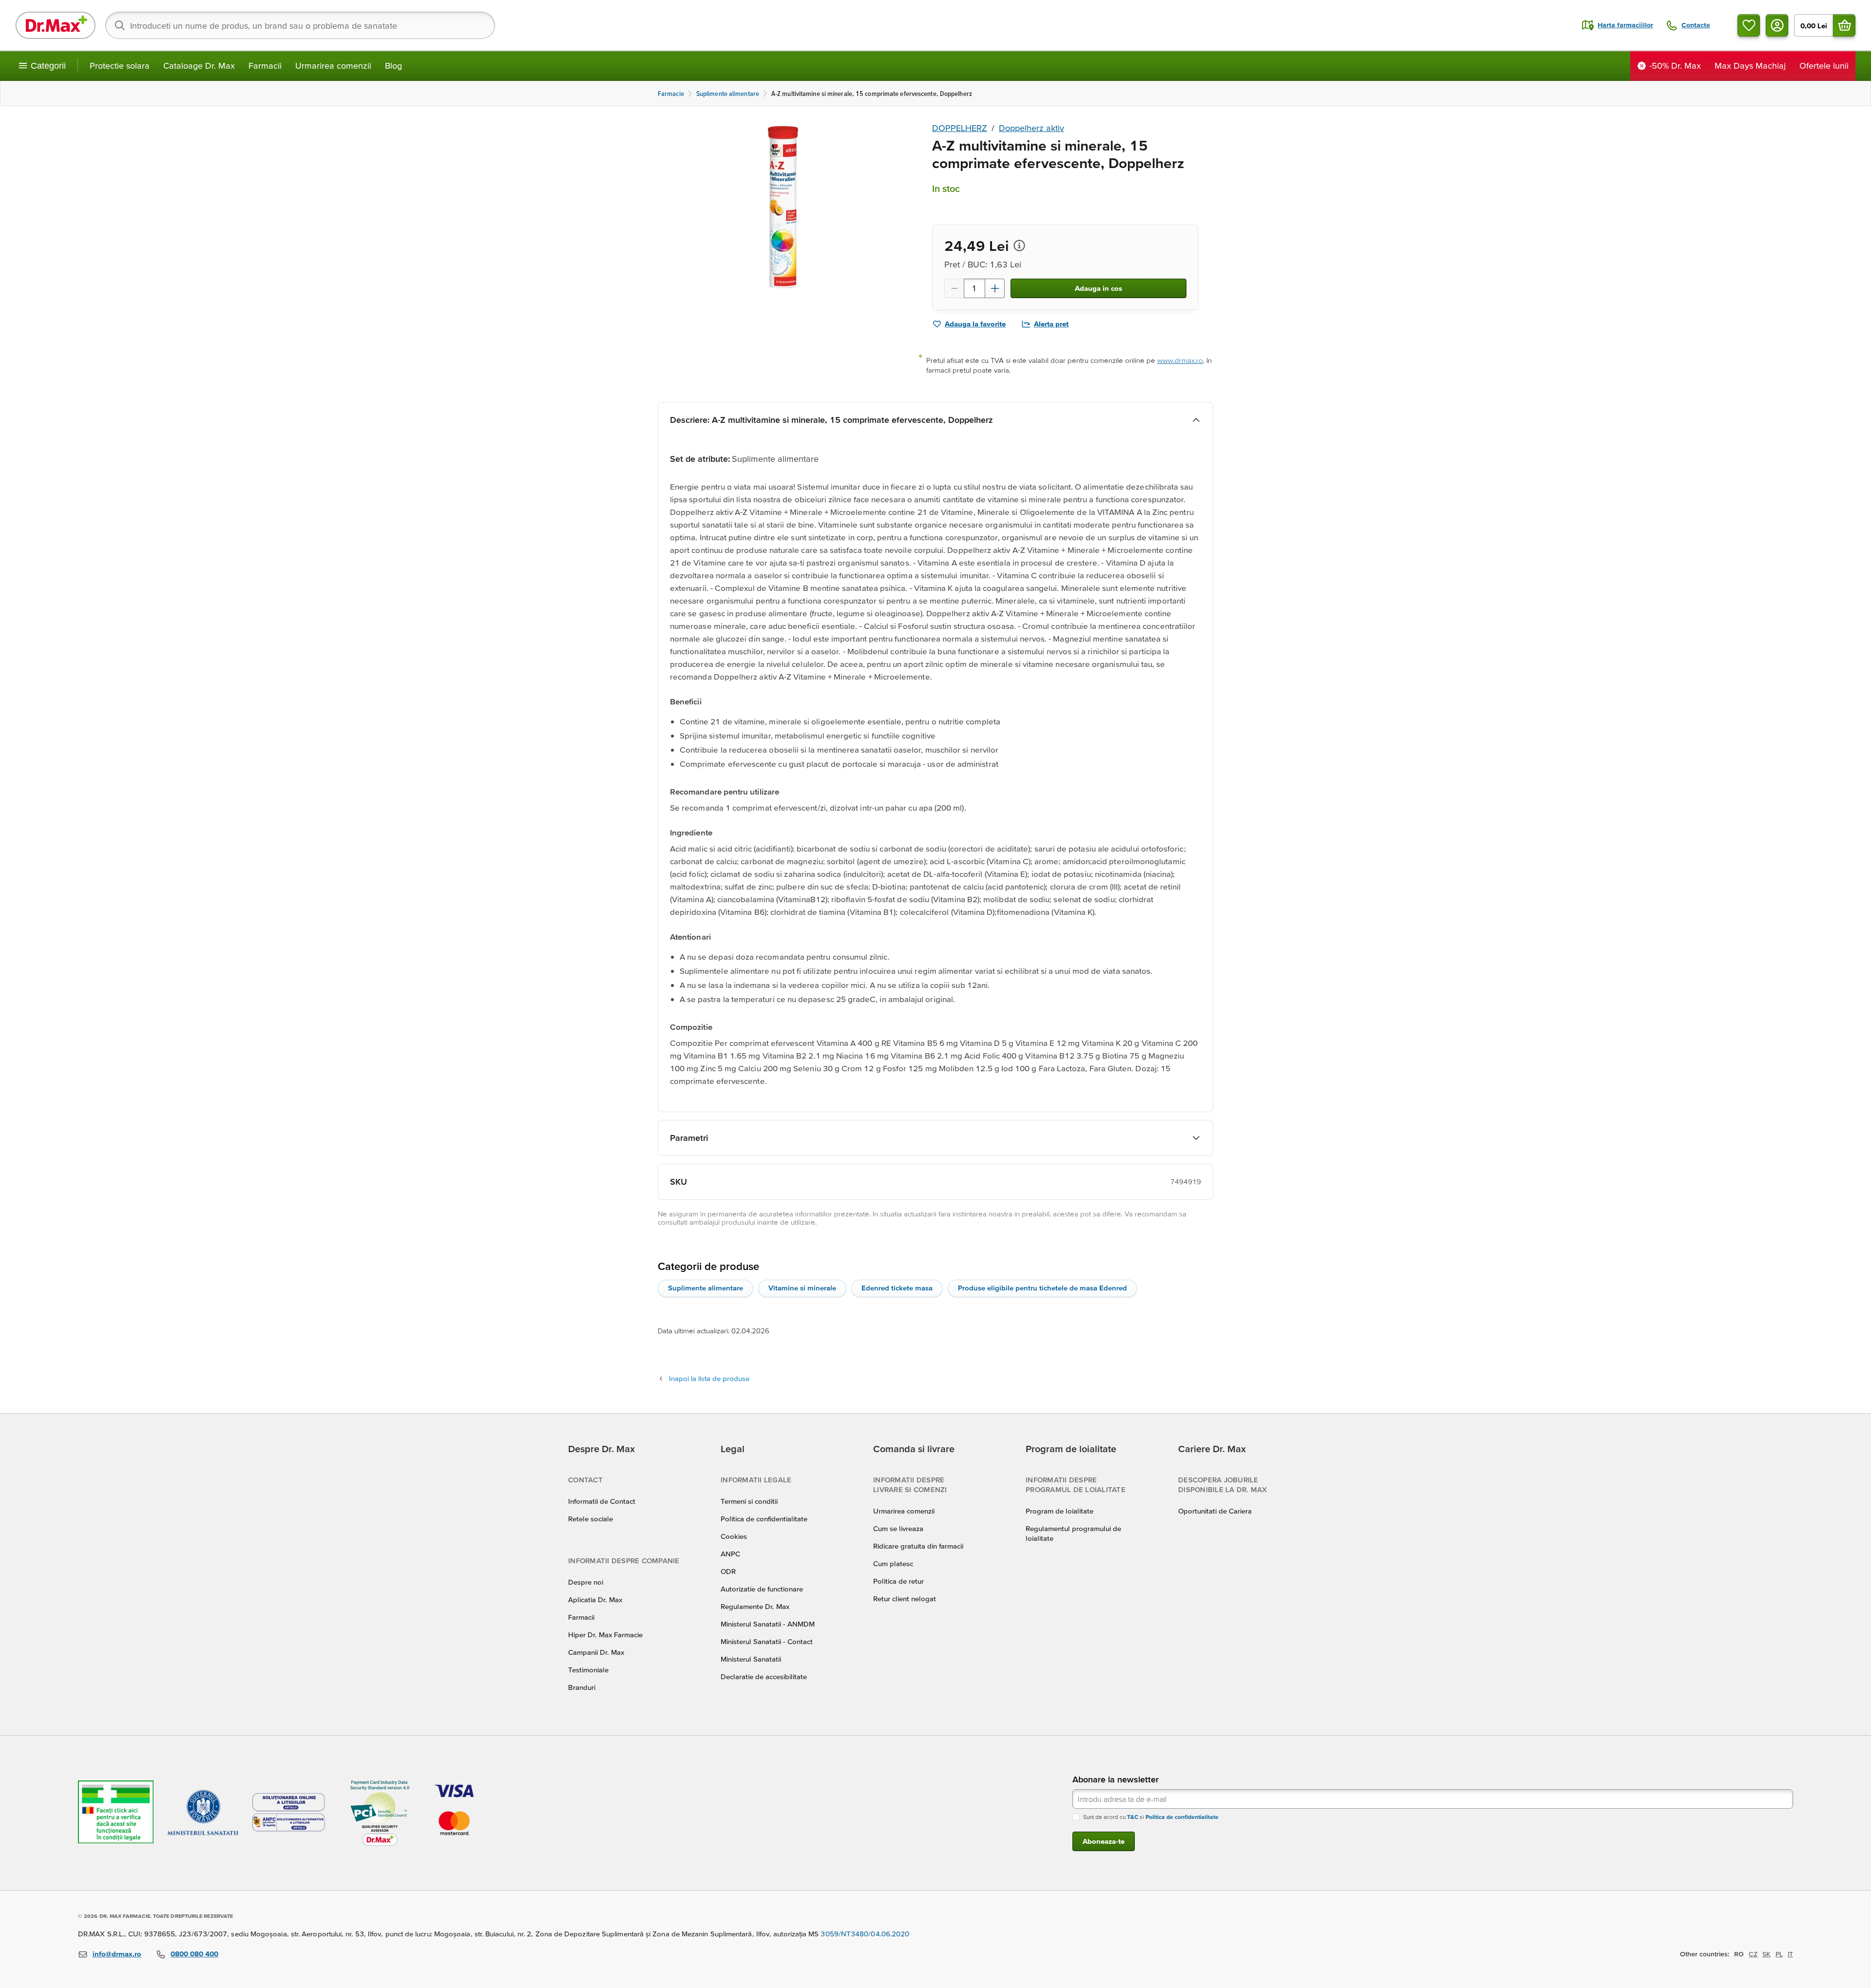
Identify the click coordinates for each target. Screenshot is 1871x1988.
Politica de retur (898, 1581)
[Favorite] (1749, 25)
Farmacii (265, 66)
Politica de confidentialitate (764, 1519)
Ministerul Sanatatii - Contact (767, 1641)
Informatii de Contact (602, 1501)
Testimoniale (588, 1670)
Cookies (734, 1536)
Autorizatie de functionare (762, 1589)
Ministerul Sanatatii (751, 1659)
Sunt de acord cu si (1151, 1817)
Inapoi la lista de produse (709, 1378)
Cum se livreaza (898, 1528)
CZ (1753, 1954)
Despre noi (586, 1582)
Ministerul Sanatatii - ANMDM (768, 1624)
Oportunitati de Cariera (1215, 1511)
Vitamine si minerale (802, 1288)
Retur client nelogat (905, 1599)
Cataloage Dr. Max (199, 66)
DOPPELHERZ (960, 128)
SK (1766, 1954)
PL (1779, 1954)
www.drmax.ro (1180, 360)
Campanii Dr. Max (596, 1652)
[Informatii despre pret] (1019, 246)
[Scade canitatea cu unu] (954, 288)
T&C (1133, 1817)
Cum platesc (893, 1563)
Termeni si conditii (749, 1501)
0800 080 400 (194, 1954)
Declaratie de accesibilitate (764, 1676)
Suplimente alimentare (706, 1288)
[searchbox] (300, 25)
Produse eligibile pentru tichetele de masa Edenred (1042, 1288)
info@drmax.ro (117, 1954)
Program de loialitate (1060, 1511)
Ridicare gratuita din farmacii (918, 1546)
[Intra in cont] (1777, 25)
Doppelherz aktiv (1031, 128)
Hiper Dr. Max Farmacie (605, 1635)
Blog (393, 66)
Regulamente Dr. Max (755, 1606)
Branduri (582, 1687)
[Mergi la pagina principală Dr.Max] (56, 25)
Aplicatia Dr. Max (595, 1600)
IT (1790, 1954)
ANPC (730, 1554)
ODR (728, 1571)
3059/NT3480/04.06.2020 (865, 1934)
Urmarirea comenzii (333, 66)
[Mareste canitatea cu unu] (995, 288)
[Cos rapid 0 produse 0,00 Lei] (1844, 25)
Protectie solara (120, 66)
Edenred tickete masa (897, 1288)
